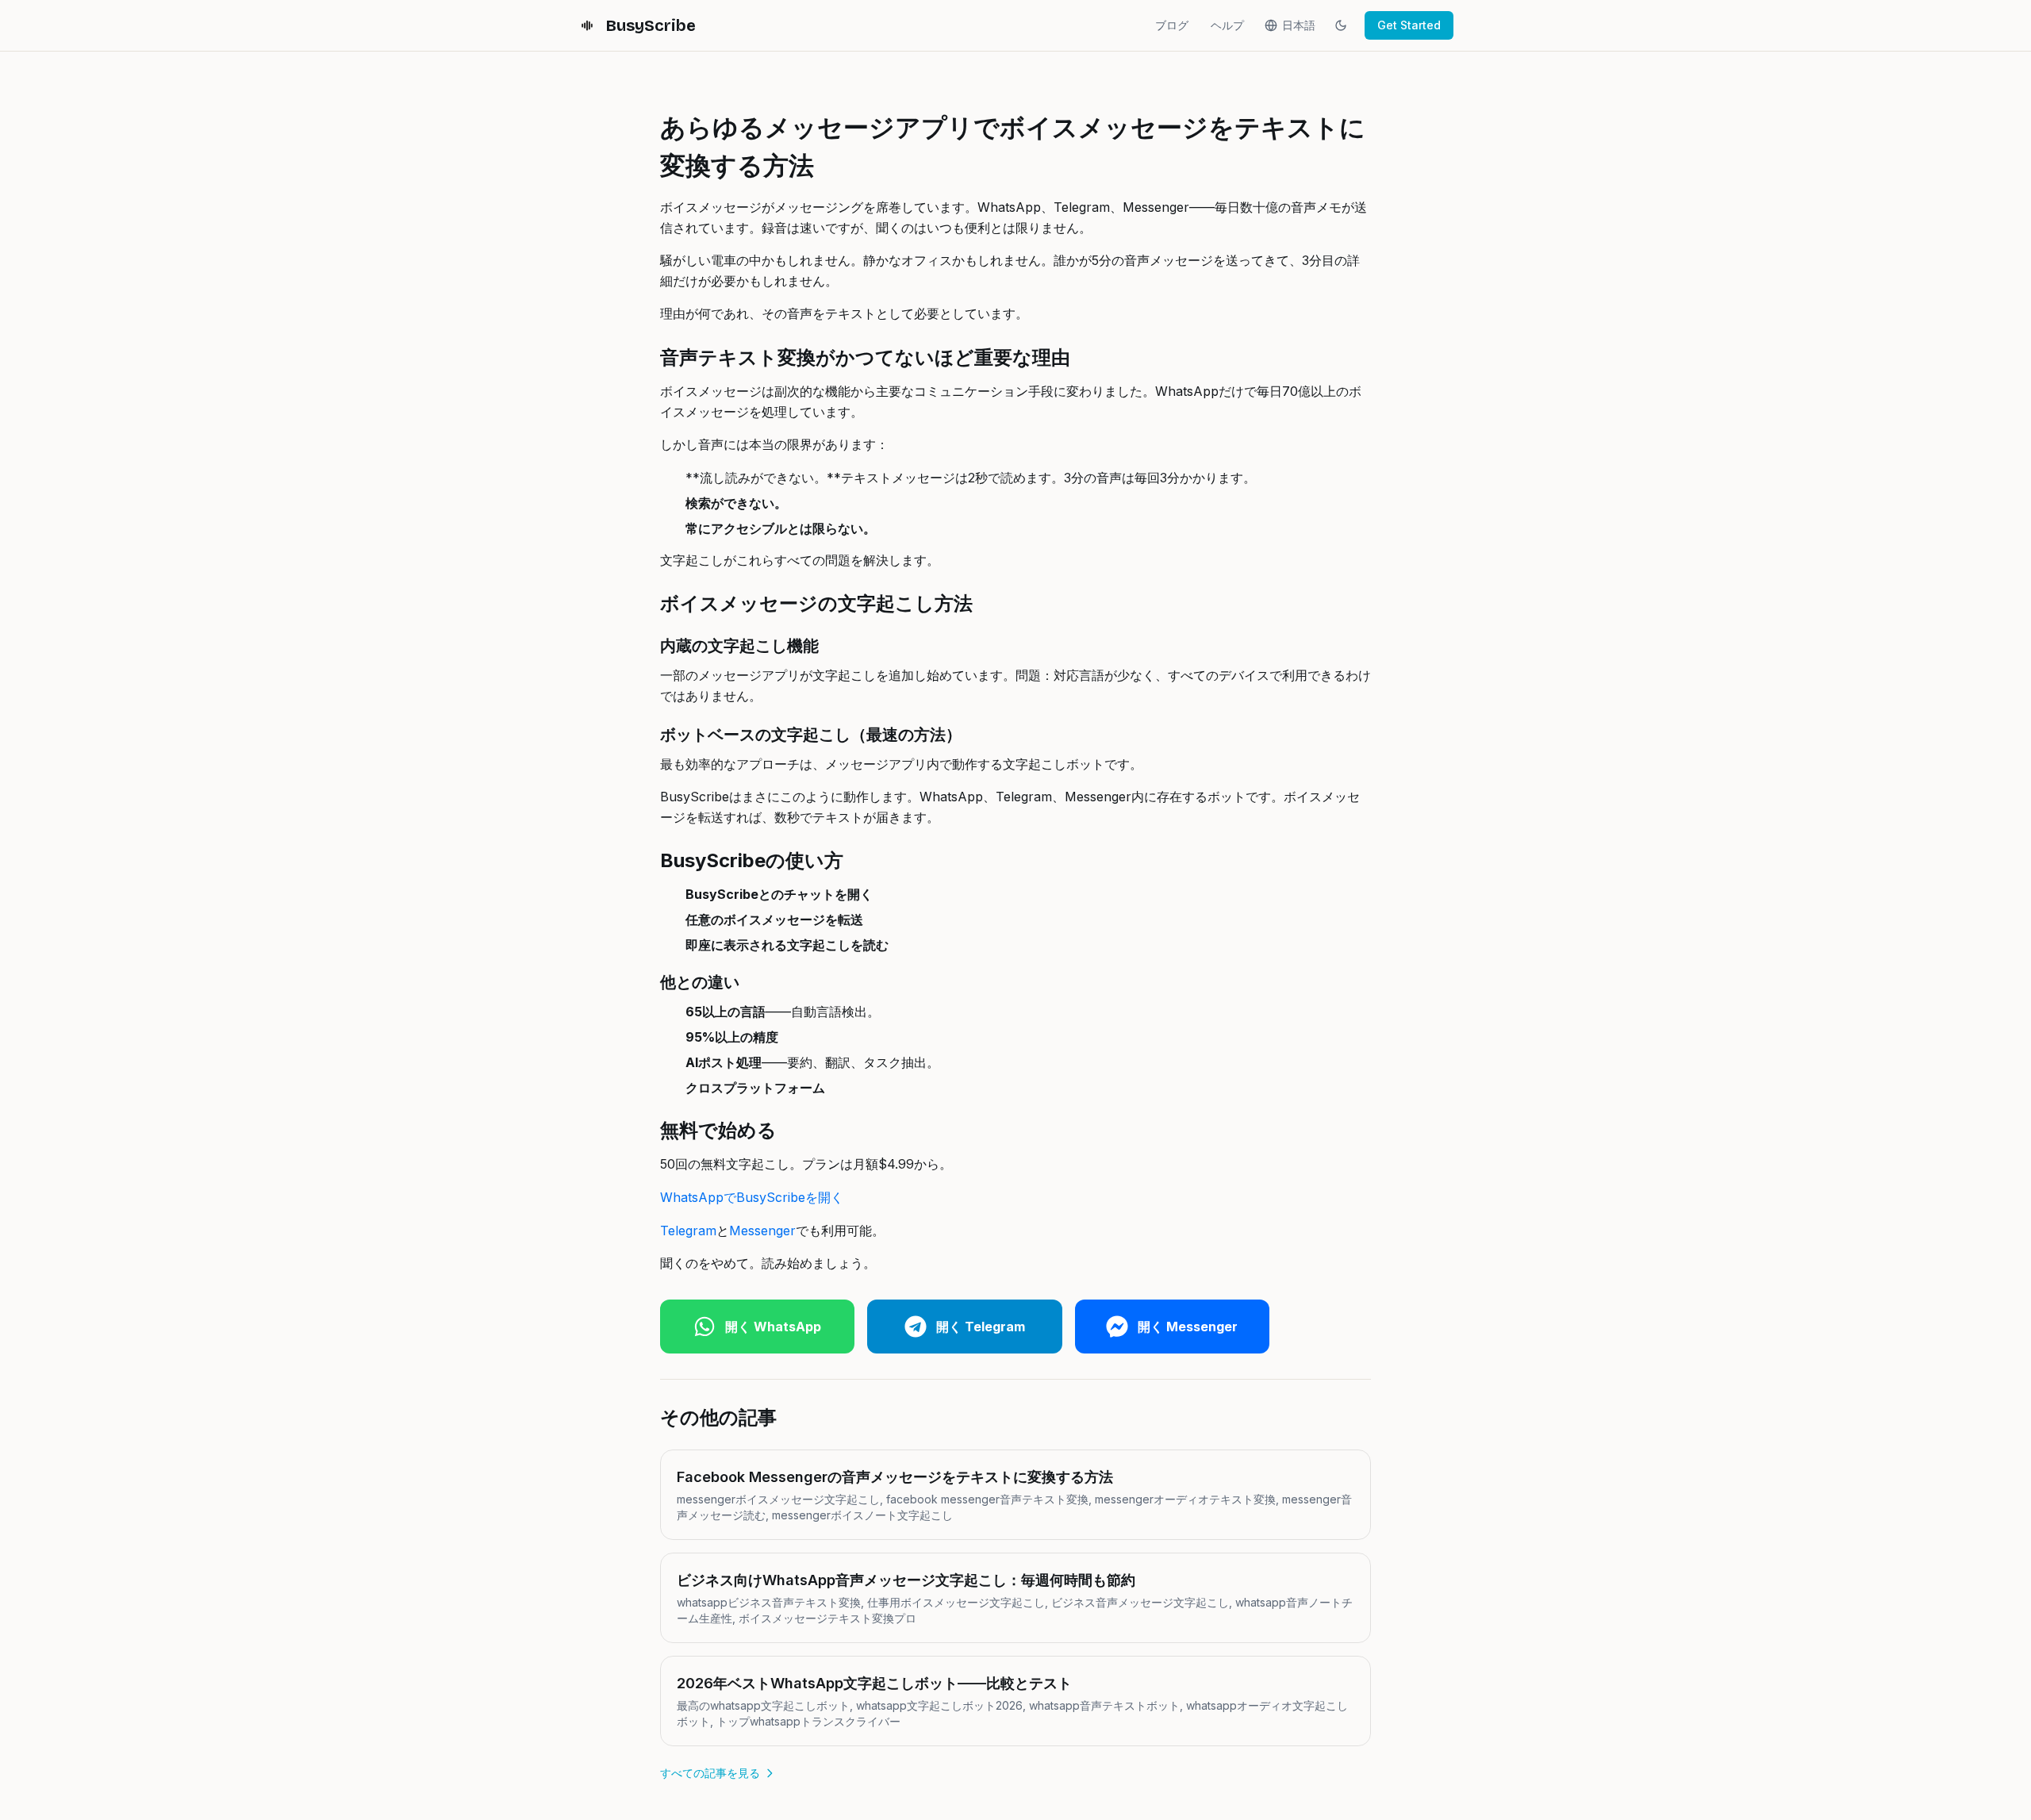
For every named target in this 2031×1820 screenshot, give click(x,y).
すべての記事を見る (710, 1773)
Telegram (688, 1231)
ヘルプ (1227, 25)
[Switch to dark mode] (1341, 25)
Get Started (1409, 25)
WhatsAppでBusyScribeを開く (752, 1197)
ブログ (1172, 25)
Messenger (762, 1231)
